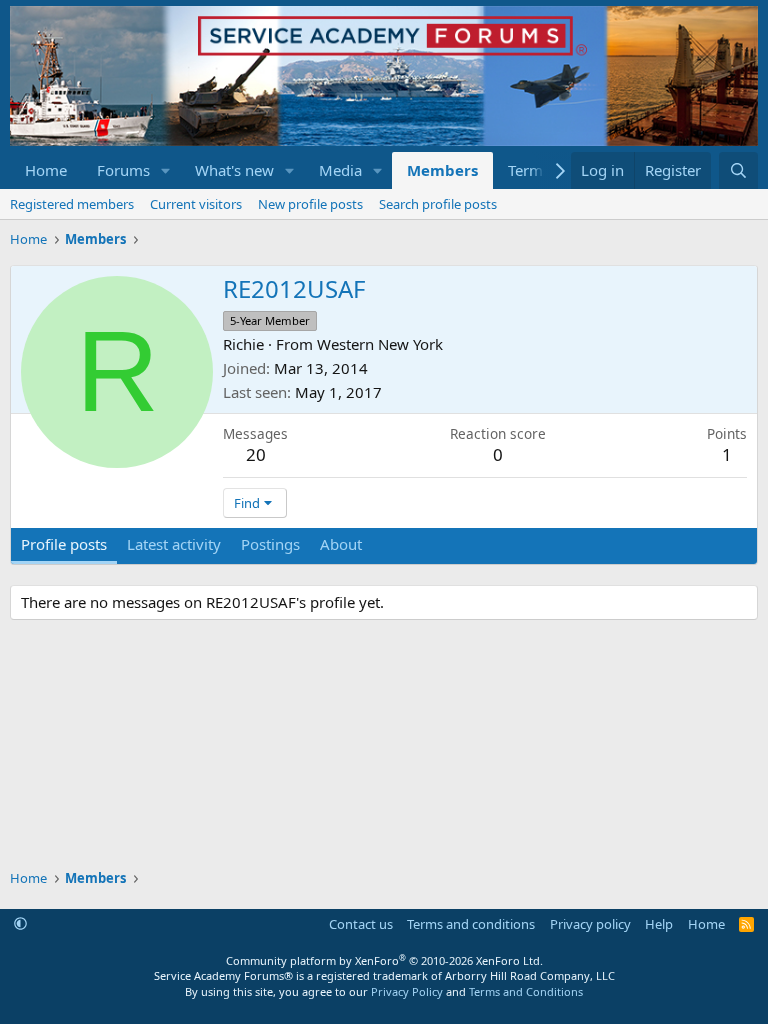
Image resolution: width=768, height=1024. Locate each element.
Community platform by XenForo (384, 960)
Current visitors (196, 204)
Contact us (361, 924)
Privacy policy (590, 924)
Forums (123, 170)
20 (256, 454)
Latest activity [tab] (174, 544)
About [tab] (341, 544)
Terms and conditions (471, 924)
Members (442, 170)
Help (659, 924)
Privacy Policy (407, 991)
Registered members (72, 204)
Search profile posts (438, 204)
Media (340, 170)
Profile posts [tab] (64, 544)
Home (46, 170)
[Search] (738, 170)
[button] (166, 170)
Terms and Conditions (526, 991)
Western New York (380, 344)
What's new (234, 170)
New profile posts (310, 204)
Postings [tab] (270, 544)
